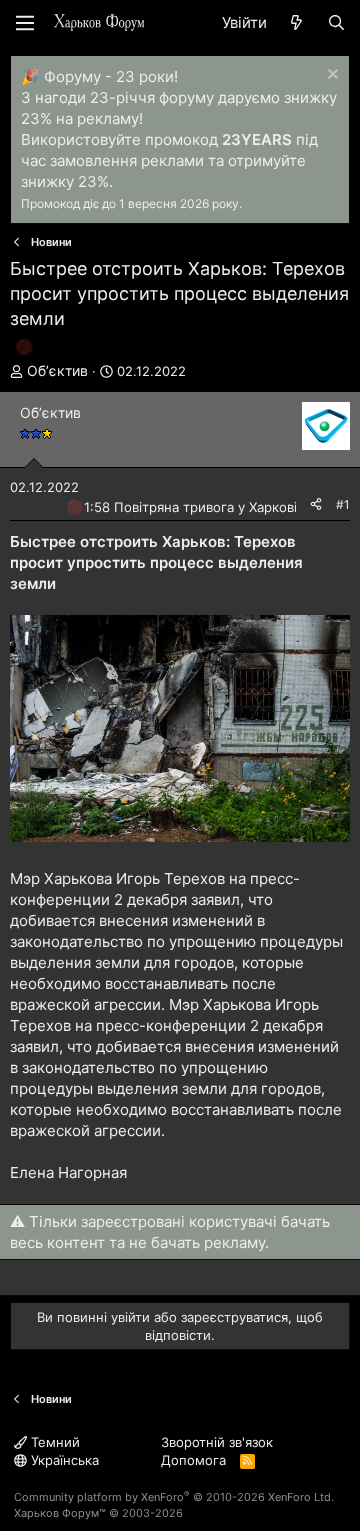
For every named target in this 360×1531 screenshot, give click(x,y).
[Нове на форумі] (296, 22)
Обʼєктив (57, 370)
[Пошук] (336, 22)
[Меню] (25, 23)
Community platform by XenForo (174, 1497)
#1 (343, 504)
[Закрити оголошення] (330, 76)
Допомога (193, 1460)
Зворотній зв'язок (217, 1442)
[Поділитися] (316, 505)
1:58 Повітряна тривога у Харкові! (192, 507)
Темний (53, 1442)
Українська (63, 1460)
